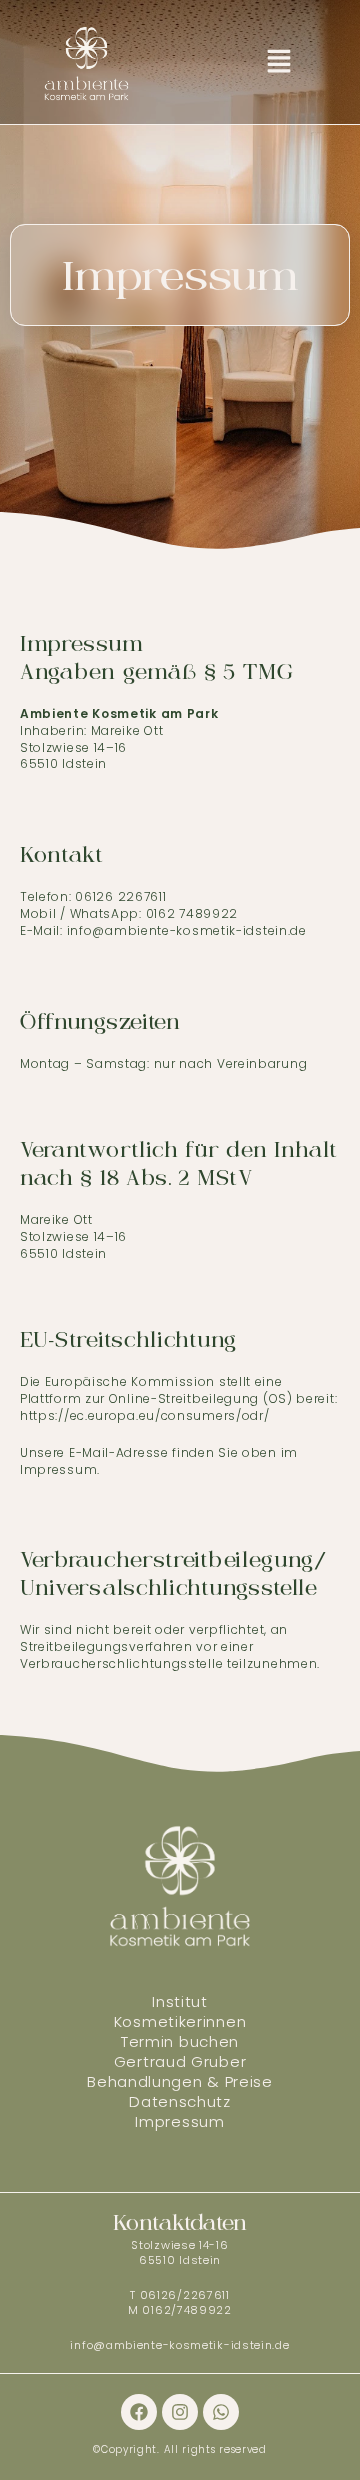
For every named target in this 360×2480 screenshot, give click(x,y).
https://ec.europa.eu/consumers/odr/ (145, 1415)
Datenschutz (180, 2101)
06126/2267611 (185, 2295)
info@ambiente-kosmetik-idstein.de (179, 2345)
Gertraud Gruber (180, 2061)
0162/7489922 (186, 2310)
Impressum (179, 2121)
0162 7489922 (192, 913)
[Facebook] (139, 2412)
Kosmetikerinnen (180, 2021)
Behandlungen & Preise (180, 2081)
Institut (180, 2001)
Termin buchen (180, 2041)
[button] (279, 61)
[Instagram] (180, 2412)
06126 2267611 (120, 896)
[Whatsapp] (221, 2412)
